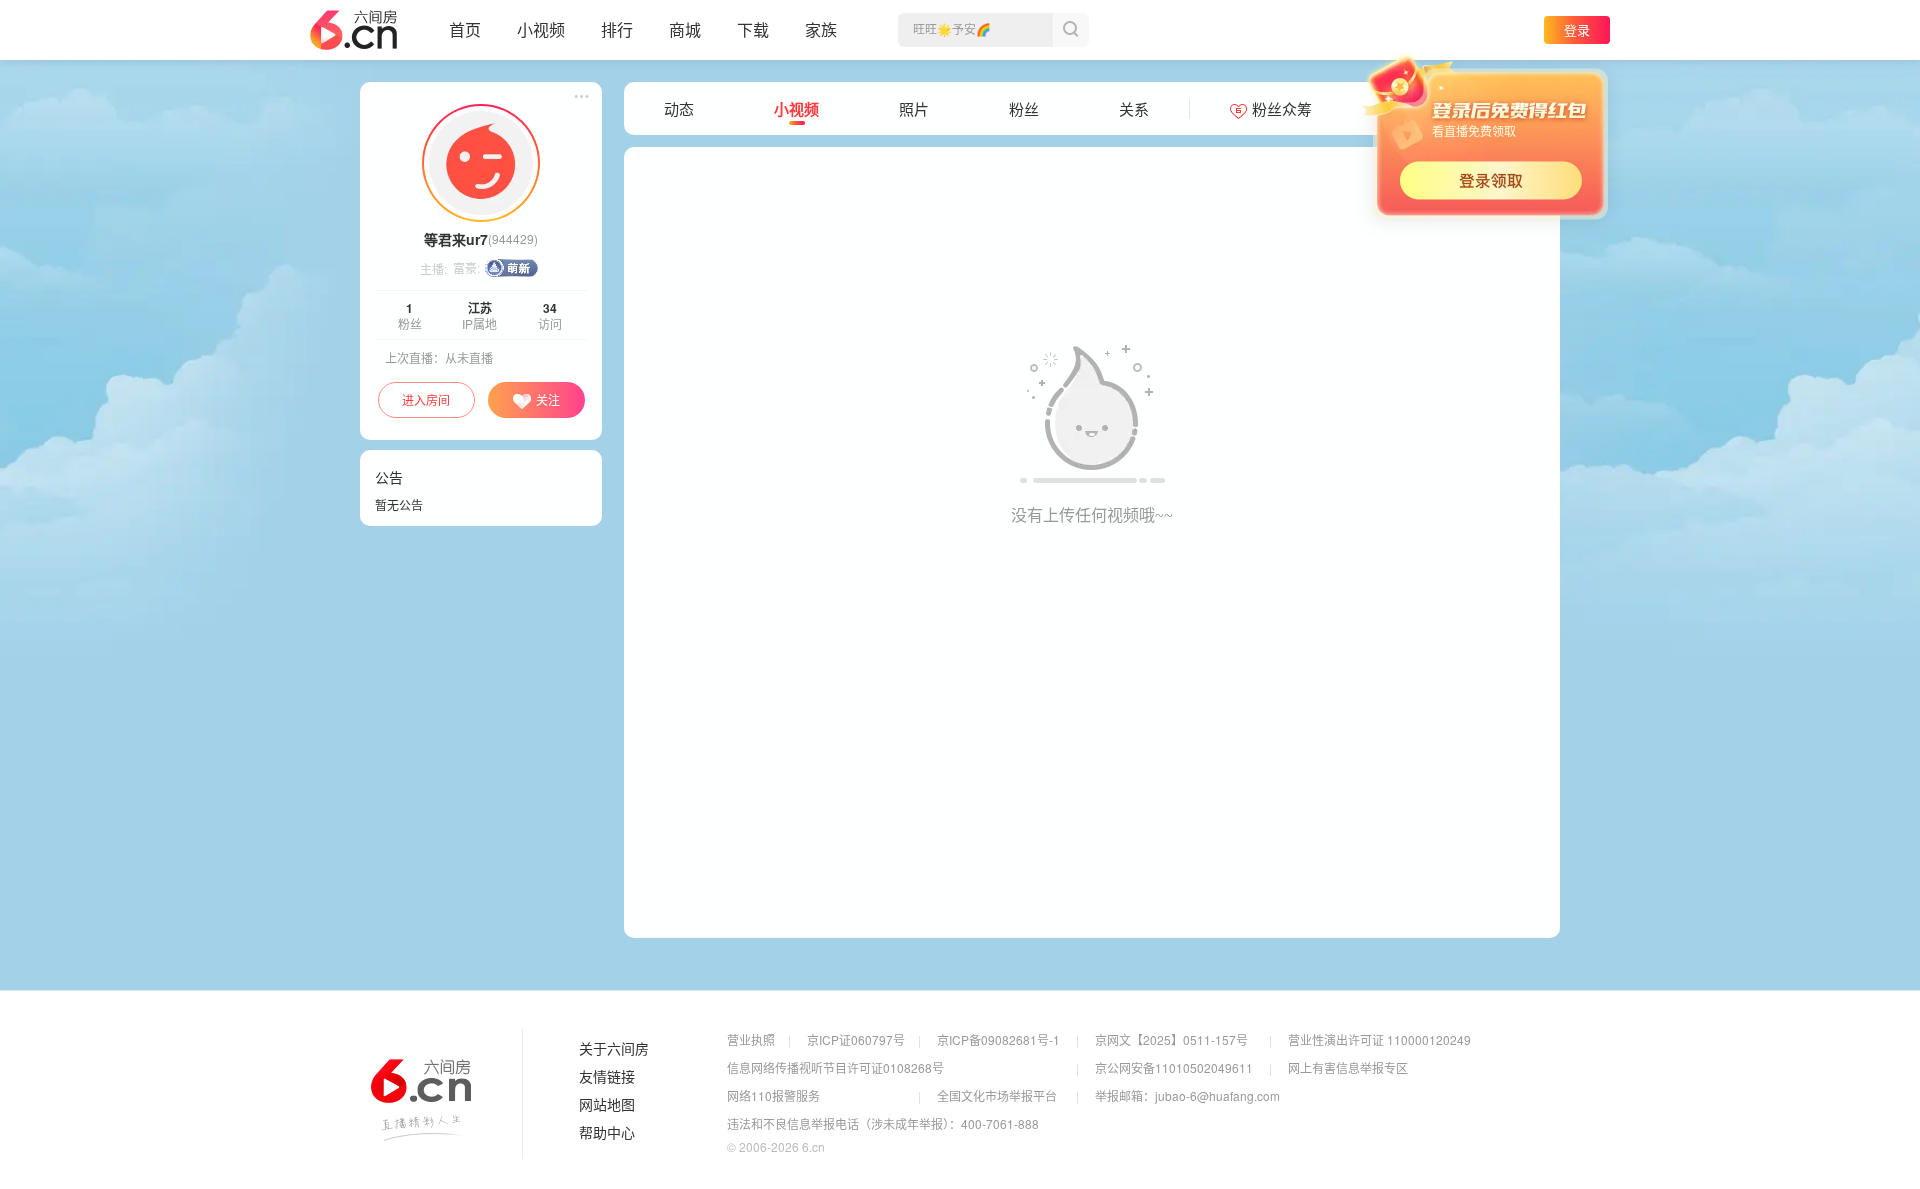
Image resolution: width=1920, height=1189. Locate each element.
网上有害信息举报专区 (1348, 1067)
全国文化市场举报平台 (997, 1095)
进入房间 (426, 399)
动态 (679, 109)
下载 (753, 29)
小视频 (541, 29)
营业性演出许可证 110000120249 (1379, 1039)
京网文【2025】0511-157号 (1171, 1039)
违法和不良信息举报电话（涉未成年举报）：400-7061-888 (883, 1123)
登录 (1577, 29)
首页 (465, 29)
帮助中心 (607, 1133)
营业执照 (751, 1039)
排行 (617, 29)
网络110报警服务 (773, 1095)
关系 (1134, 109)
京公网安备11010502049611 (1174, 1067)
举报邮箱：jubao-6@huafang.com (1187, 1095)
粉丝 (1024, 109)
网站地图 (607, 1105)
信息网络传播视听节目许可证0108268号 (835, 1067)
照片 (914, 109)
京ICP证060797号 (856, 1039)
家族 (821, 29)
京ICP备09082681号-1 (998, 1039)
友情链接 (607, 1077)
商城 (685, 29)
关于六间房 (614, 1049)
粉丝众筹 (1282, 109)
